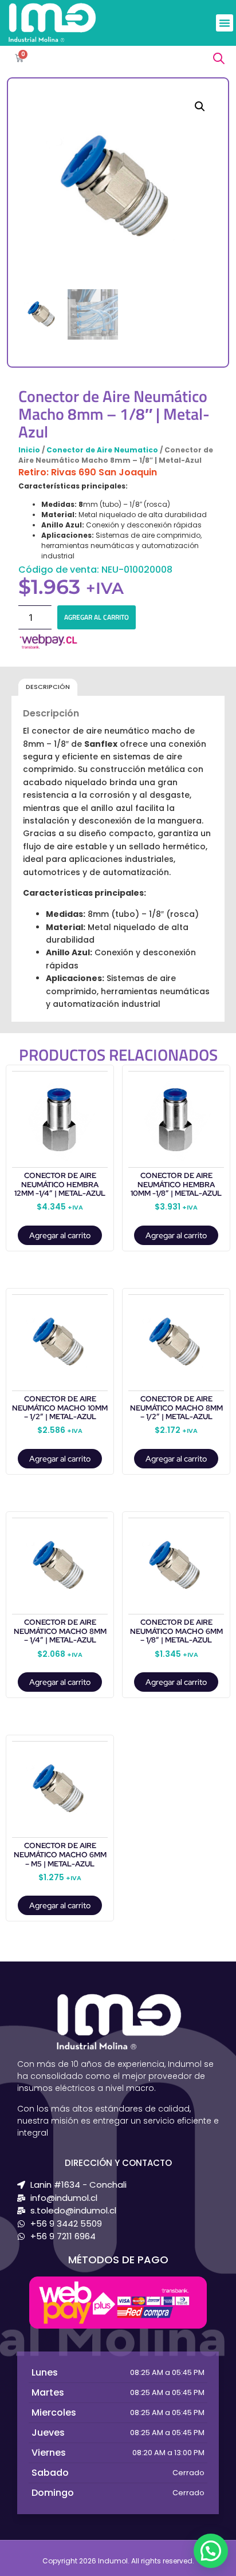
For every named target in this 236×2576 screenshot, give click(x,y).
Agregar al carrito (97, 617)
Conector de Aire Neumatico (102, 450)
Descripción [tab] (48, 687)
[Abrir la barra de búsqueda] (219, 58)
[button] (225, 23)
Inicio (29, 450)
